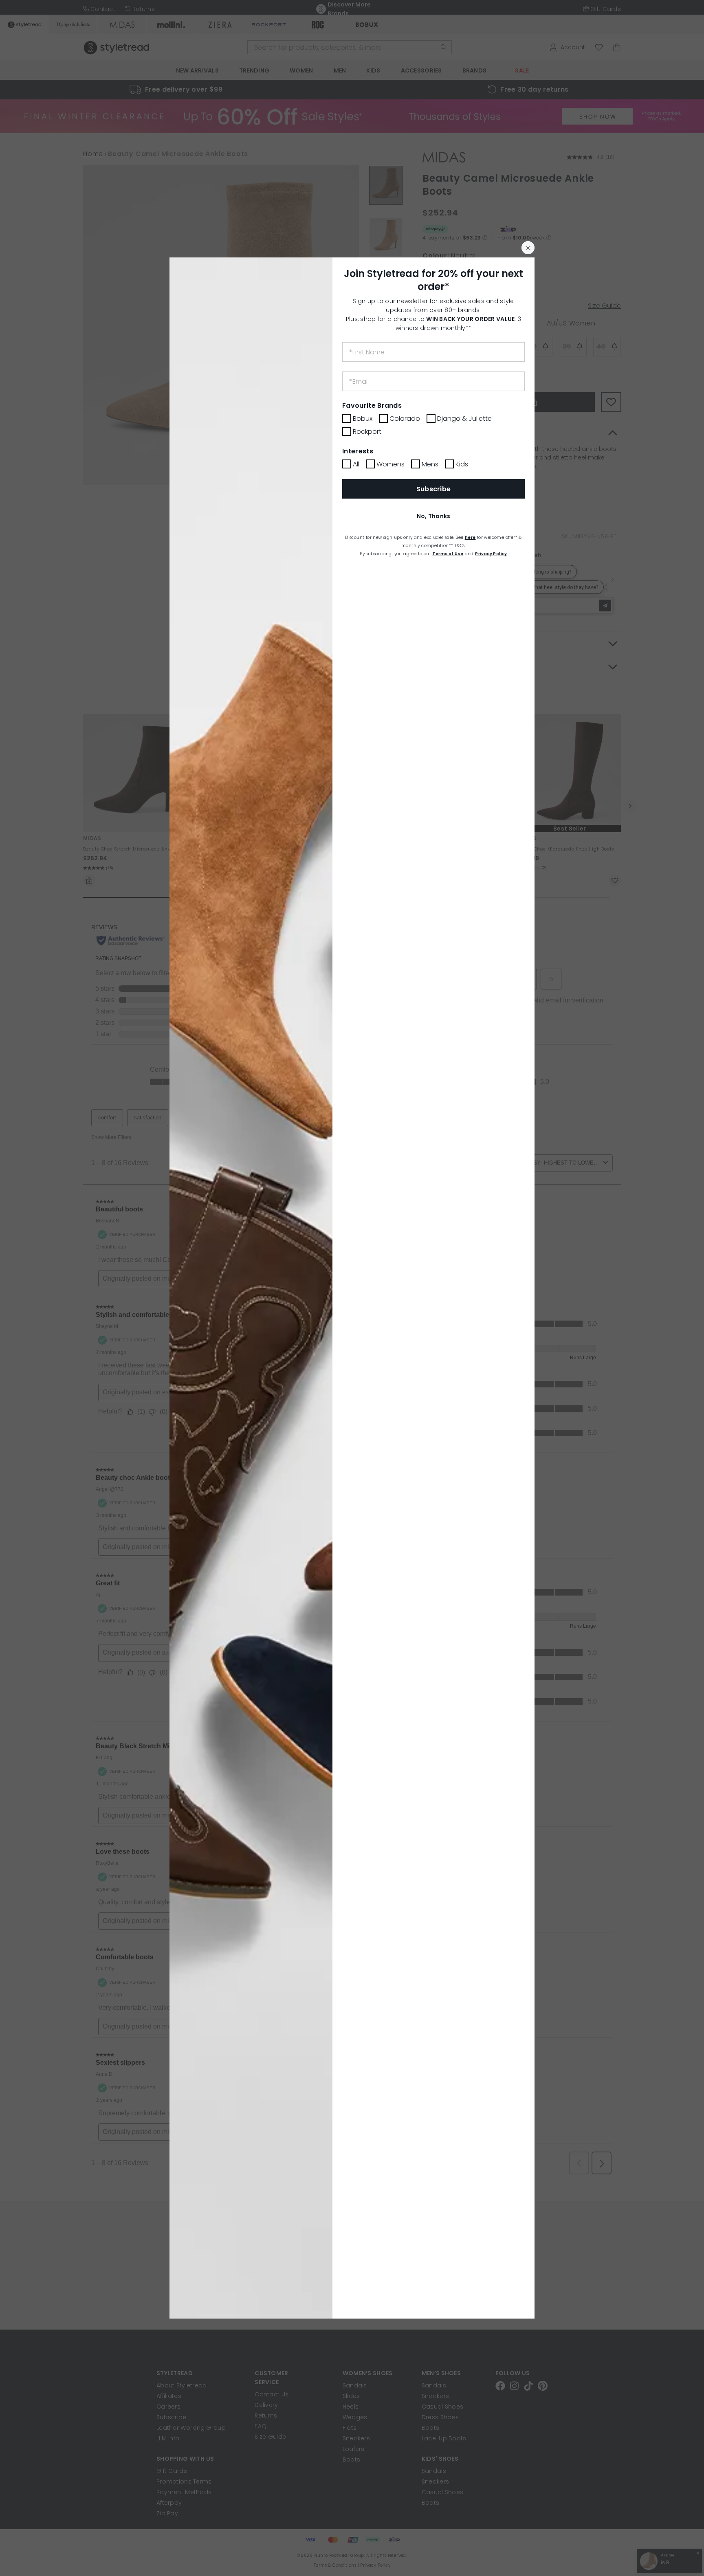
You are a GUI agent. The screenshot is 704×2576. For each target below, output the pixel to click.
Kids (462, 464)
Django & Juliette (464, 419)
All (356, 464)
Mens (430, 464)
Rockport (367, 432)
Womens (390, 464)
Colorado (405, 419)
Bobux (363, 419)
